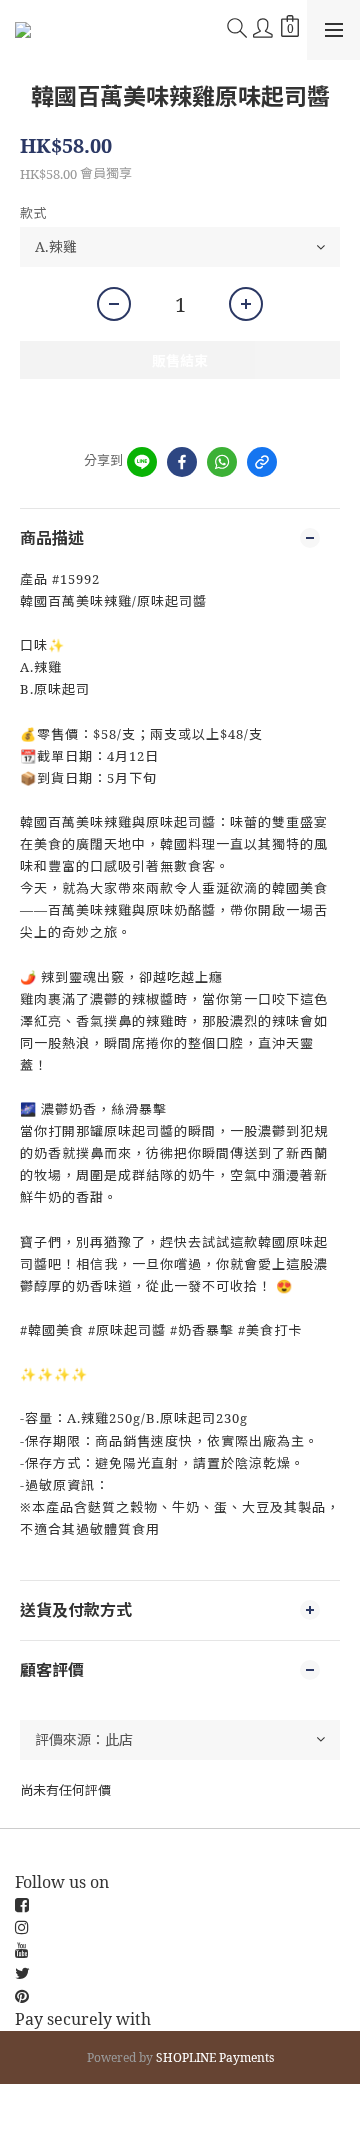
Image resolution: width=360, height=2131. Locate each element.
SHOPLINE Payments (215, 2057)
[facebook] (182, 462)
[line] (142, 462)
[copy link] (262, 462)
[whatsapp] (222, 462)
